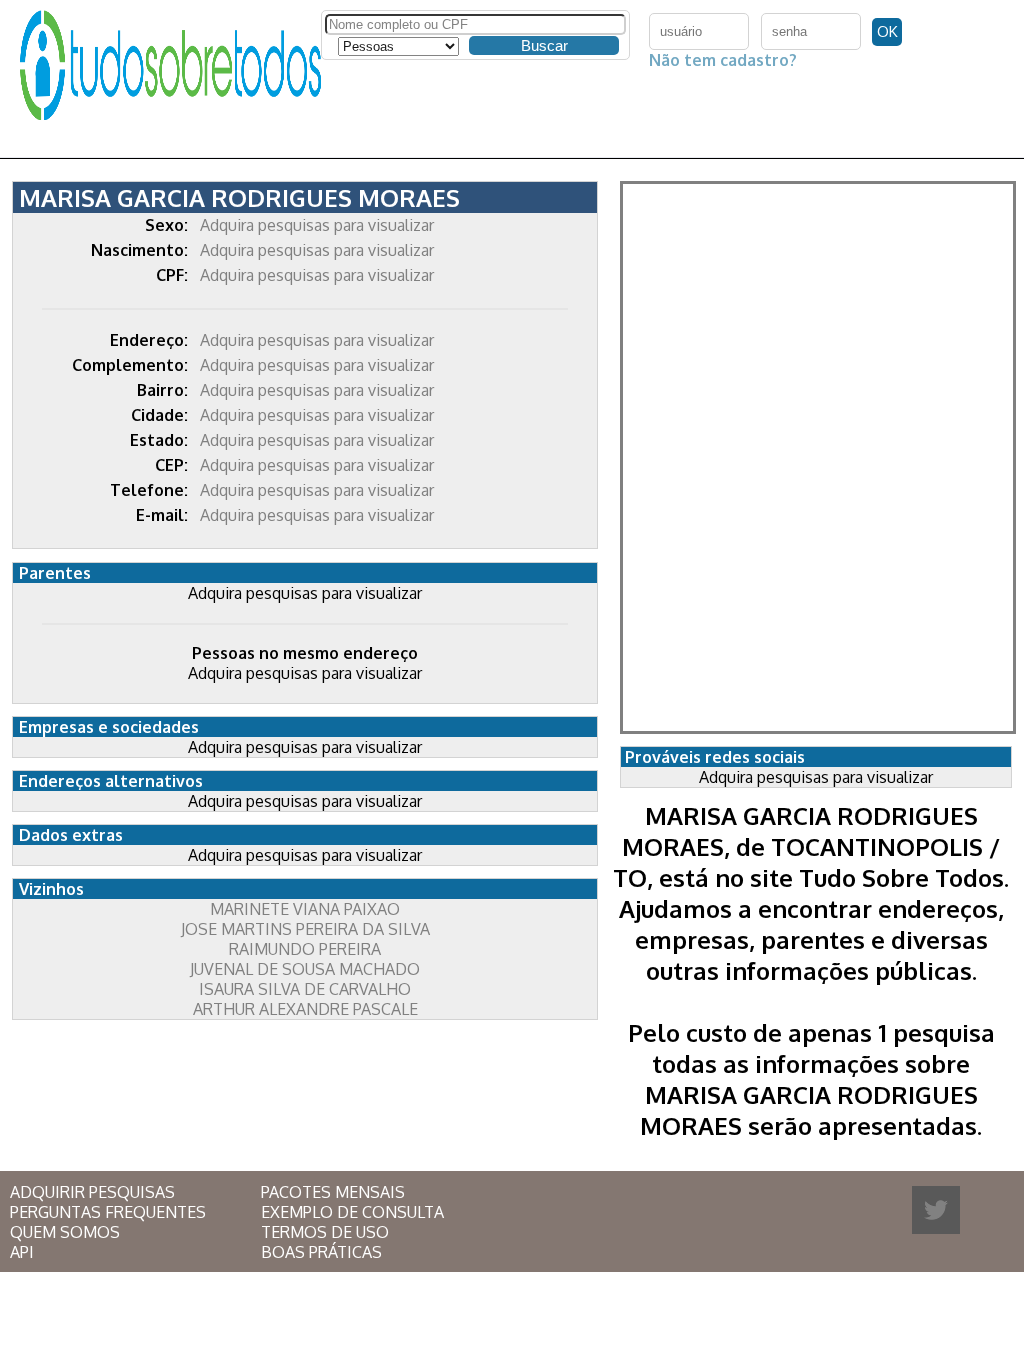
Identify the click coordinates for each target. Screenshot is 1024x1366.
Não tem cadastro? (723, 60)
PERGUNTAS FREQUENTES (108, 1212)
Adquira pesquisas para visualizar (317, 225)
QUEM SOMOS (65, 1232)
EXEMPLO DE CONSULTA (352, 1212)
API (22, 1252)
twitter (936, 1210)
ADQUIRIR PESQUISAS (92, 1192)
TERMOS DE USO (325, 1232)
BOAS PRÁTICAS (321, 1252)
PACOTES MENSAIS (333, 1192)
